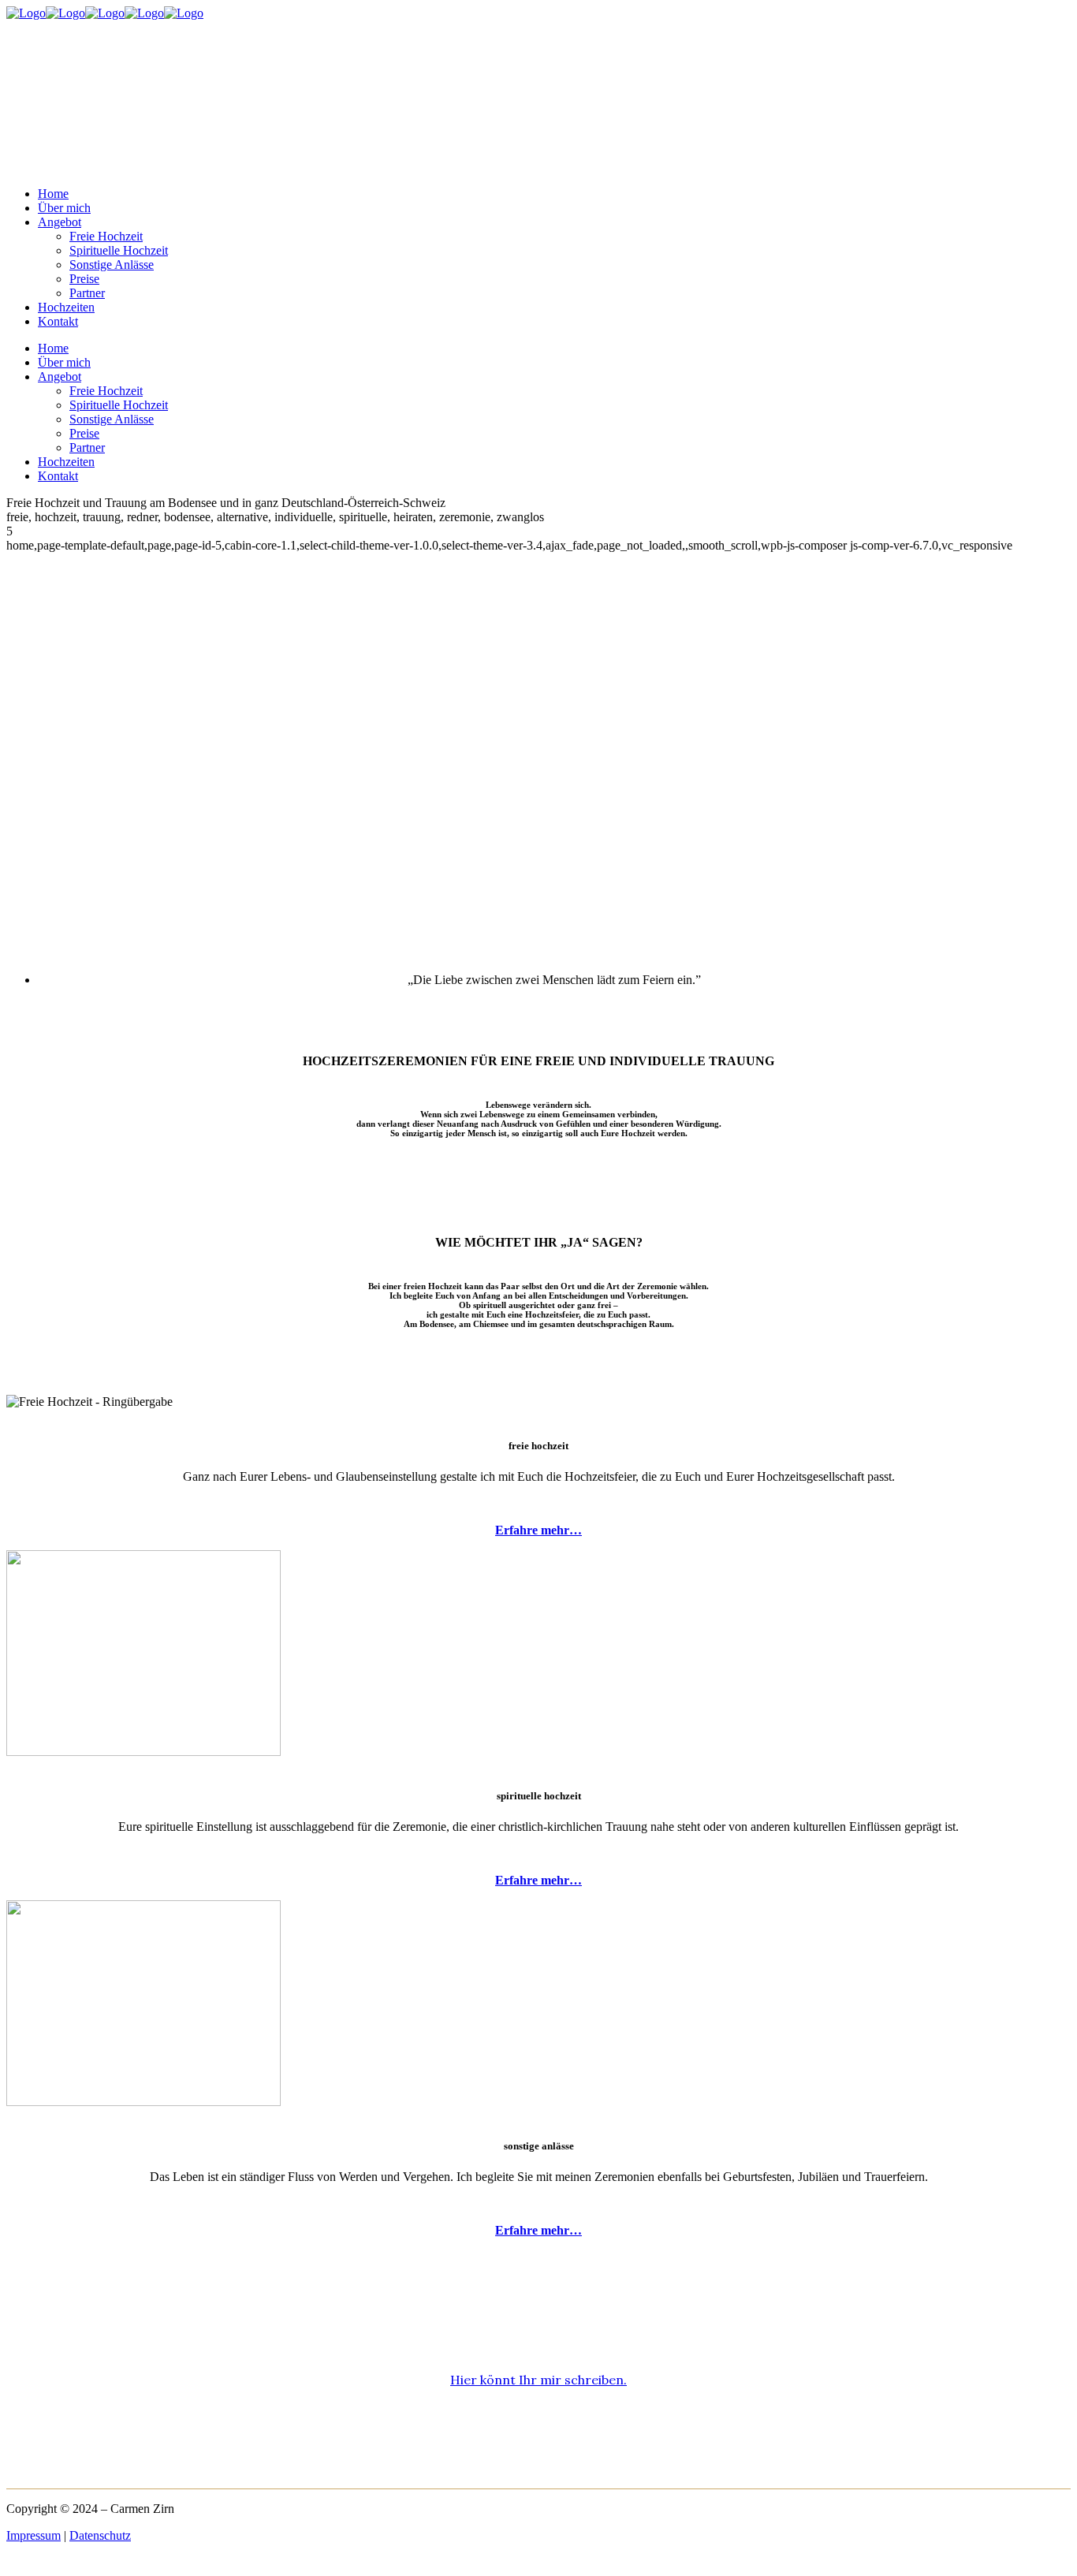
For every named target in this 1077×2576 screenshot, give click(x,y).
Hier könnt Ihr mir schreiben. (538, 2380)
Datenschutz (100, 2535)
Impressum (34, 2535)
